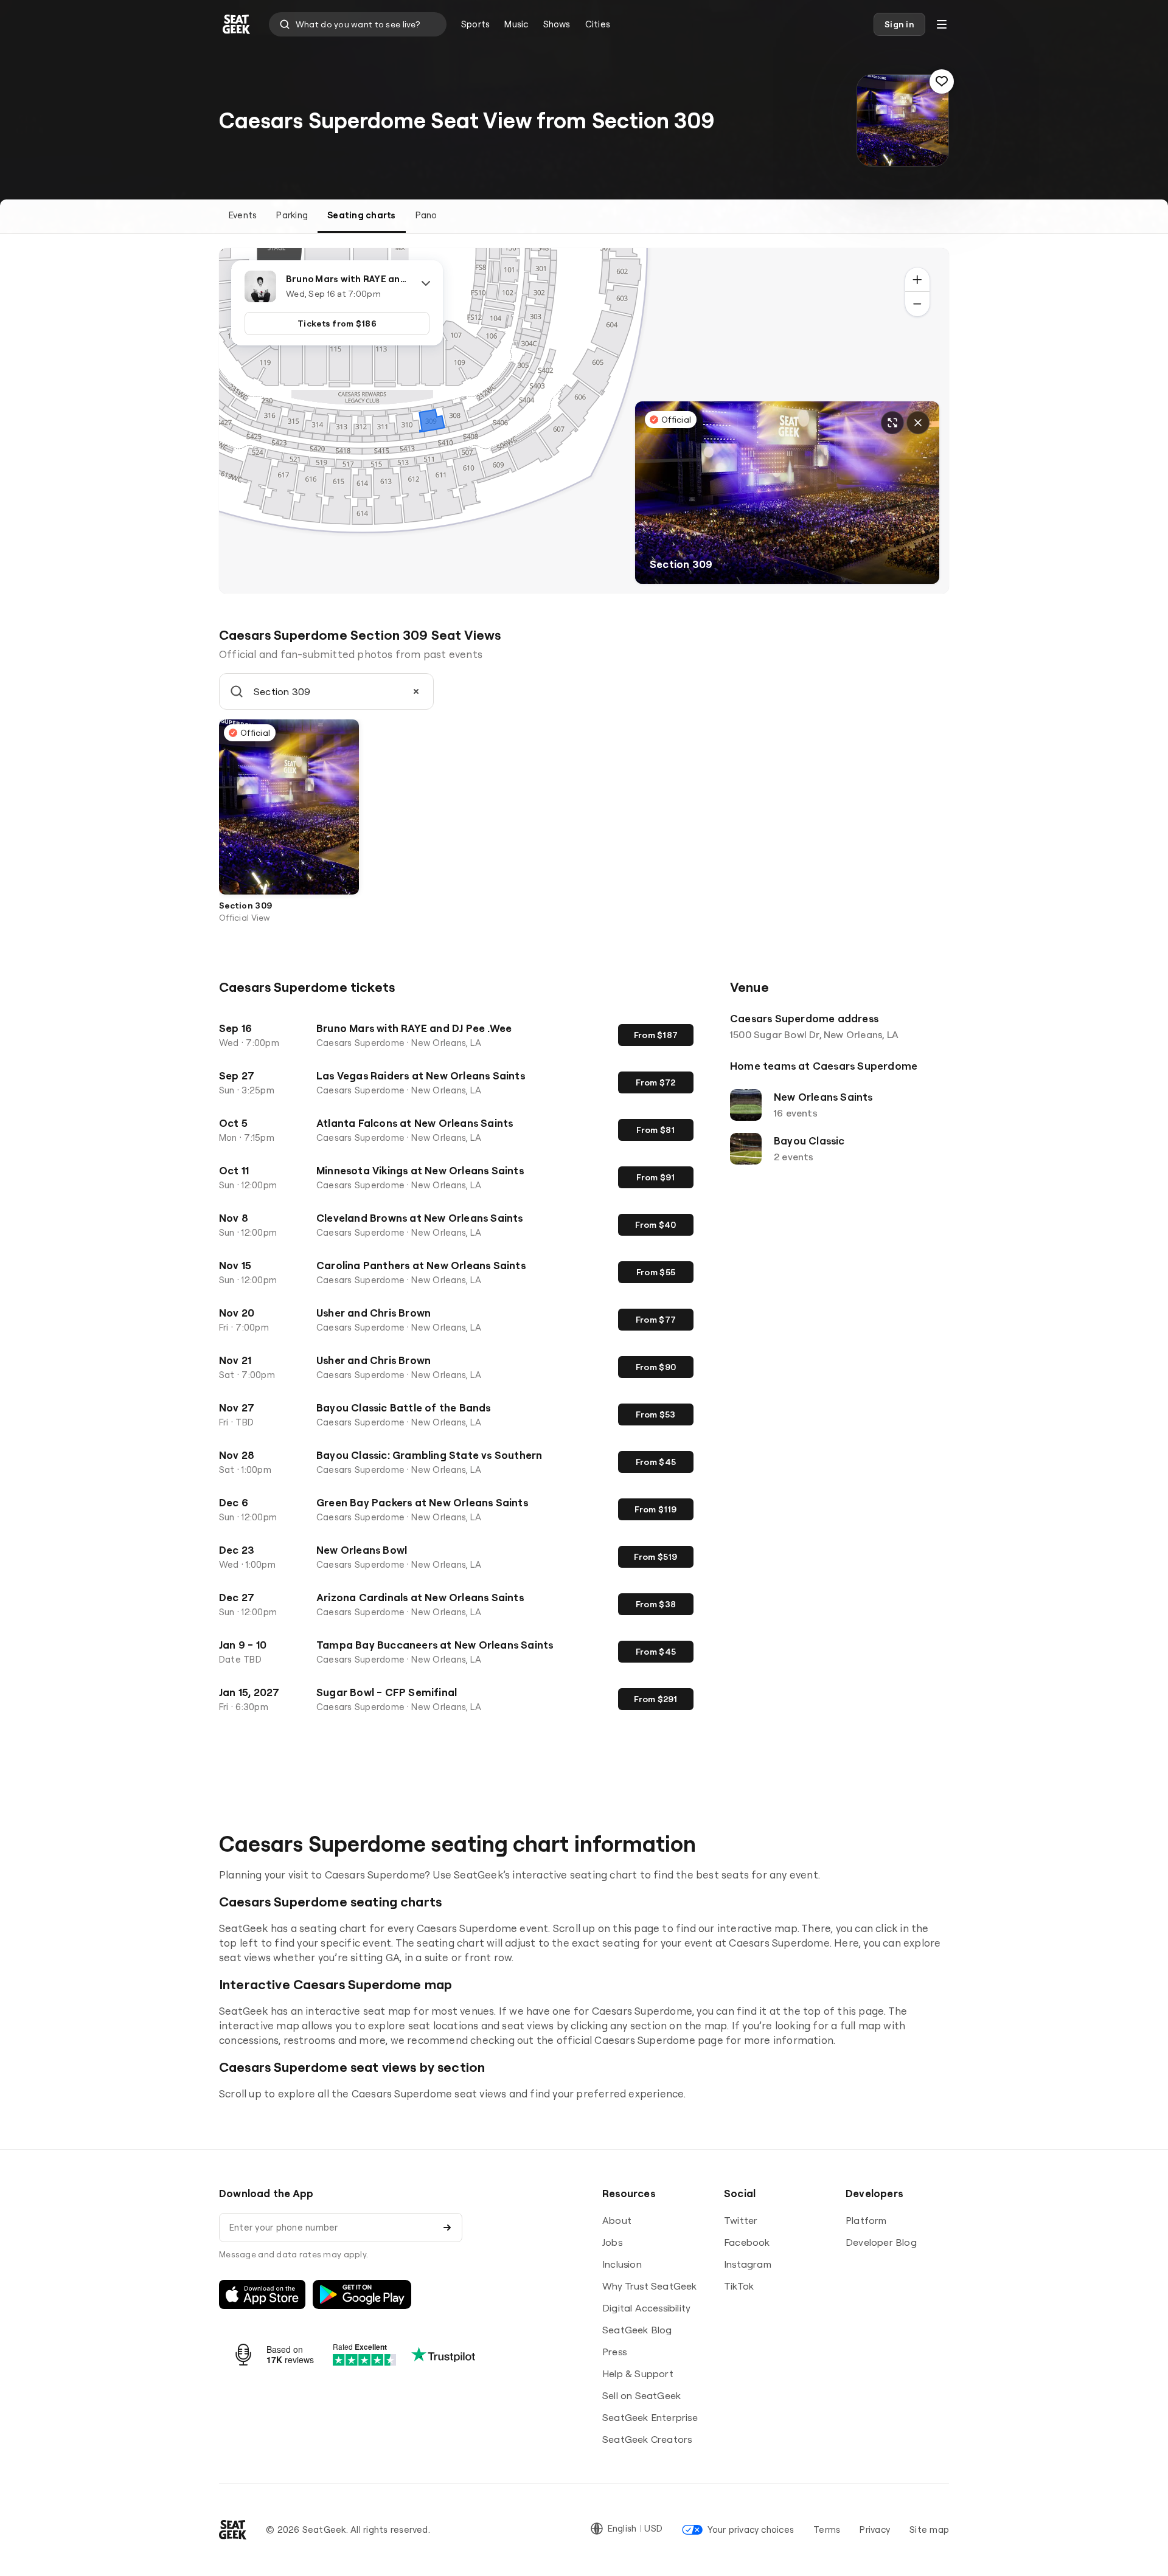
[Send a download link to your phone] (447, 2228)
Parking (292, 215)
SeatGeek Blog (637, 2330)
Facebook (747, 2242)
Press (614, 2352)
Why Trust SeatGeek (650, 2286)
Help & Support (638, 2373)
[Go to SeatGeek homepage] (237, 25)
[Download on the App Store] (262, 2294)
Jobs (612, 2242)
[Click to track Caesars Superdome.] (942, 81)
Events (243, 215)
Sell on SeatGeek (641, 2395)
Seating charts (361, 215)
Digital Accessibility (646, 2308)
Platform (866, 2220)
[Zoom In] (917, 280)
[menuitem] (475, 24)
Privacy (875, 2529)
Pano (426, 215)
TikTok (739, 2286)
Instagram (748, 2264)
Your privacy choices (751, 2529)
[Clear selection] (416, 691)
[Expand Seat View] (892, 423)
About (617, 2220)
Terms (827, 2529)
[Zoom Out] (917, 304)
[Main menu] (942, 24)
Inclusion (622, 2264)
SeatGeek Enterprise (650, 2417)
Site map (929, 2529)
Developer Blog (881, 2242)
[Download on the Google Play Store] (362, 2294)
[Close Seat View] (918, 423)
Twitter (741, 2220)
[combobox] (358, 24)
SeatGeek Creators (647, 2439)
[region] (584, 421)
